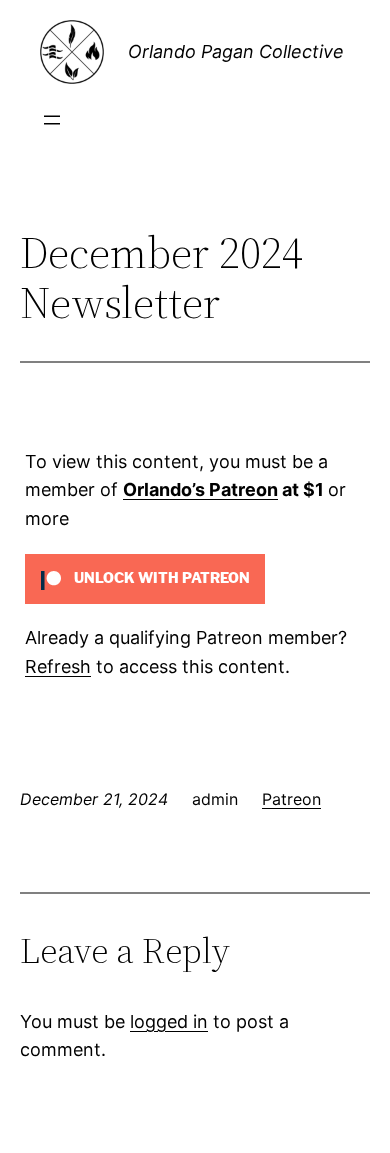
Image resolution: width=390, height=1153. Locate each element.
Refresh (58, 666)
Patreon (291, 799)
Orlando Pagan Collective (236, 51)
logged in (169, 1021)
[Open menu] (52, 120)
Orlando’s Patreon (200, 489)
